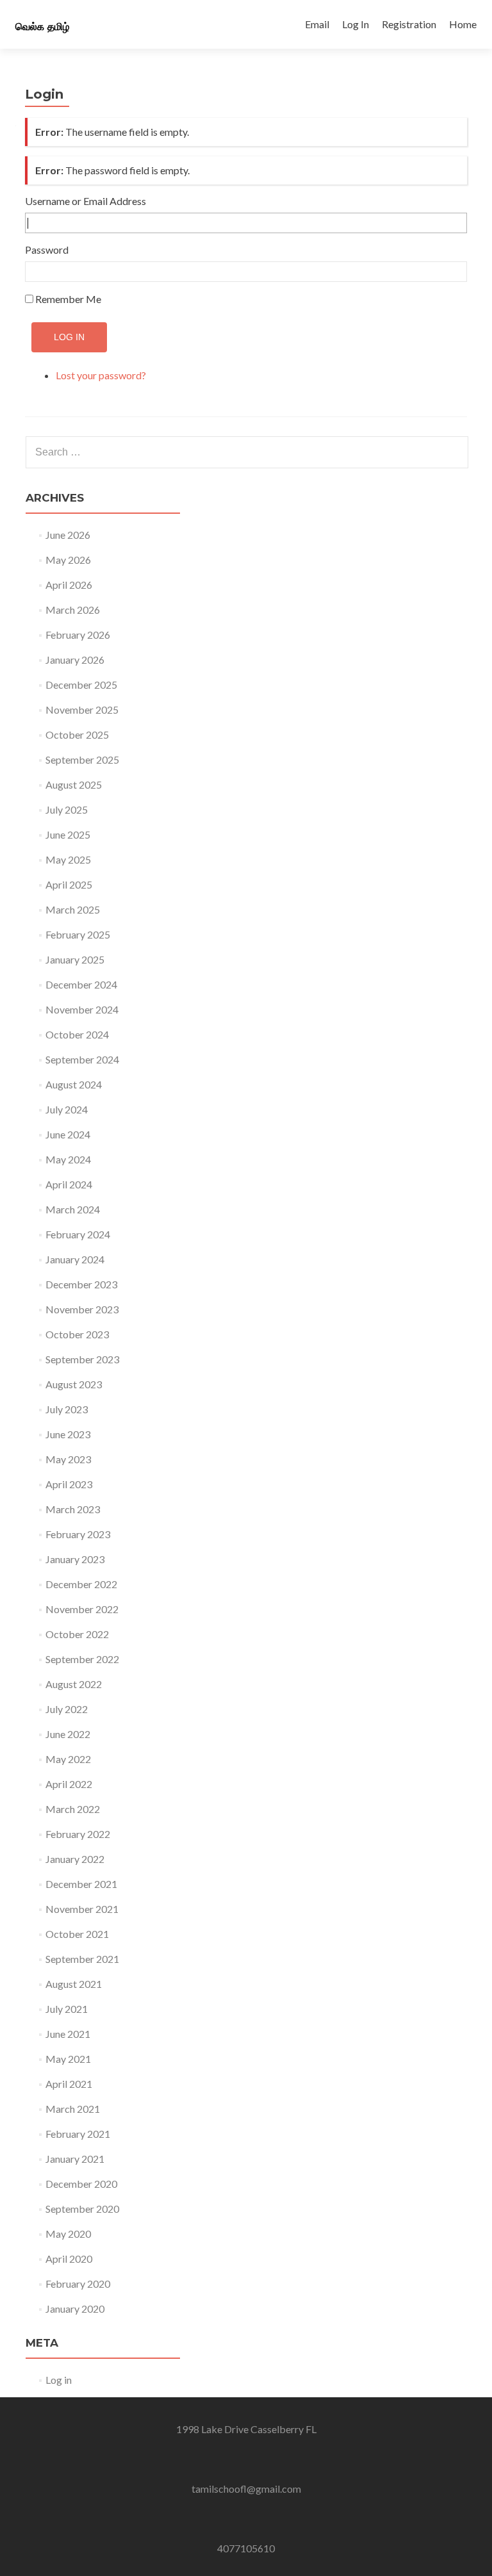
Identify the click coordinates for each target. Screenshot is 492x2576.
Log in (59, 2380)
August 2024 (74, 1084)
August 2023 (74, 1384)
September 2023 (82, 1359)
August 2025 (74, 784)
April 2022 (69, 1784)
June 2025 (68, 834)
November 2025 (82, 710)
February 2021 (78, 2134)
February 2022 (78, 1834)
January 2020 (75, 2309)
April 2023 (69, 1484)
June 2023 (68, 1434)
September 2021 (82, 1959)
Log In (356, 24)
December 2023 (81, 1284)
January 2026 (75, 660)
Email (317, 24)
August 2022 (74, 1684)
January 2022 (75, 1859)
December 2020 (81, 2184)
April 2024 (69, 1184)
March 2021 (73, 2109)
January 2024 (75, 1259)
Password (47, 250)
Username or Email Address (86, 201)
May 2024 (68, 1159)
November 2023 (82, 1309)
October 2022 (77, 1634)
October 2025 (77, 734)
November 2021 (82, 1909)
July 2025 (67, 809)
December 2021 (81, 1884)
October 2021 (77, 1934)
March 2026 (73, 610)
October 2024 (77, 1034)
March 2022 (73, 1809)
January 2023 (75, 1559)
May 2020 (68, 2234)
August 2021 (74, 1984)
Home (463, 24)
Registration (409, 24)
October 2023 (77, 1334)
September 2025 (82, 759)
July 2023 (67, 1409)
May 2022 (68, 1759)
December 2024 (81, 984)
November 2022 (82, 1609)
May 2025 (68, 859)
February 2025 (78, 934)
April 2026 (69, 585)
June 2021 (68, 2034)
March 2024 (73, 1209)
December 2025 (81, 685)
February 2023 (78, 1534)
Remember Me (68, 299)
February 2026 (78, 635)
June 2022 (68, 1734)
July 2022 (67, 1709)
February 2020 (78, 2284)
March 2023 (73, 1509)
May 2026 (68, 560)
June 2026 (68, 535)
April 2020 (69, 2259)
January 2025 (75, 959)
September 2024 (82, 1059)
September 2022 (82, 1659)
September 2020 (82, 2209)
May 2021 (68, 2059)
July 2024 (67, 1109)
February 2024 (78, 1234)
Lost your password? (101, 375)
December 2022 (81, 1584)
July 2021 (67, 2009)
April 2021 (69, 2084)
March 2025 (73, 909)
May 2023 (68, 1459)
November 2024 (82, 1009)
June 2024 (68, 1134)
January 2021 (75, 2159)
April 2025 (69, 884)
